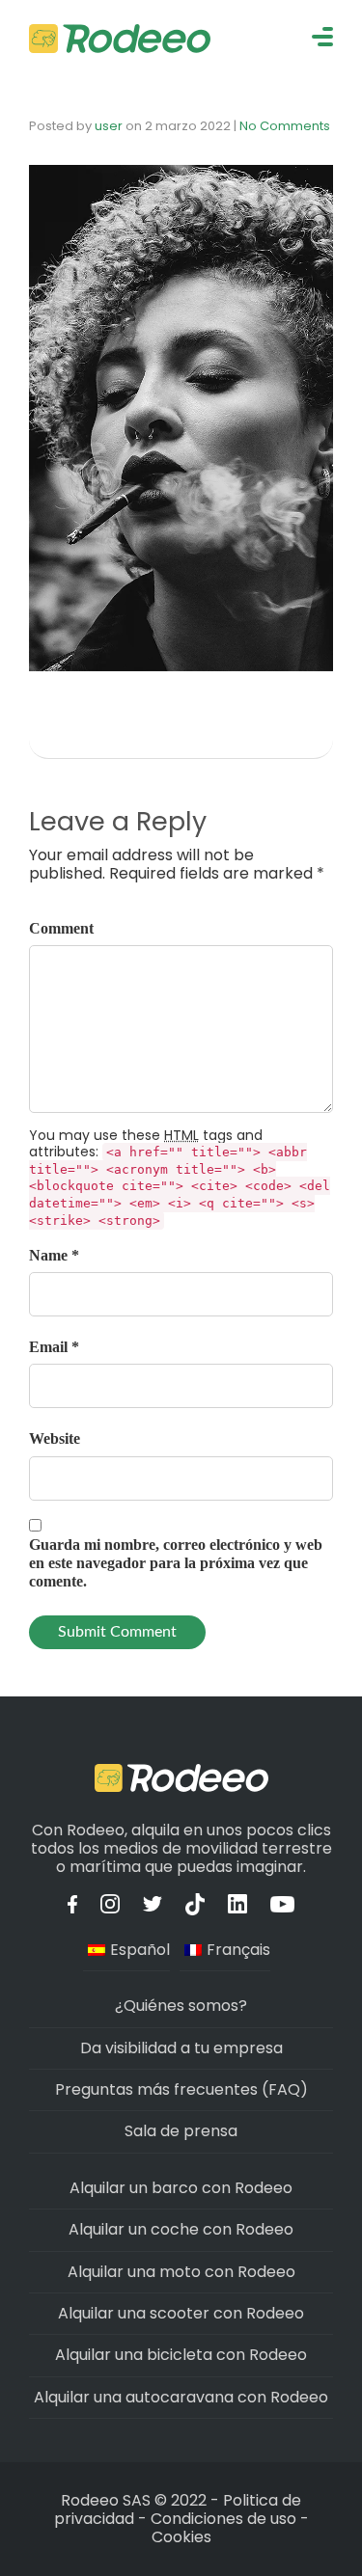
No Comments (285, 126)
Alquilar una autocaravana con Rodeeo (181, 2397)
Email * (54, 1347)
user (109, 126)
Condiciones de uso (223, 2519)
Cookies (181, 2537)
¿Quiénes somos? (181, 2006)
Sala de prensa (181, 2131)
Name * (54, 1255)
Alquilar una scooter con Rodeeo (181, 2313)
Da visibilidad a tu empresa (181, 2048)
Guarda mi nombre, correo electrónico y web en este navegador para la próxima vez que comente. (176, 1563)
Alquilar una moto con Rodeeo (181, 2272)
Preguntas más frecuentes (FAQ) (181, 2089)
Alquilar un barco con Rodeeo (181, 2188)
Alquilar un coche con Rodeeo (181, 2229)
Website (55, 1438)
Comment (61, 928)
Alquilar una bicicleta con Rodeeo (181, 2355)
